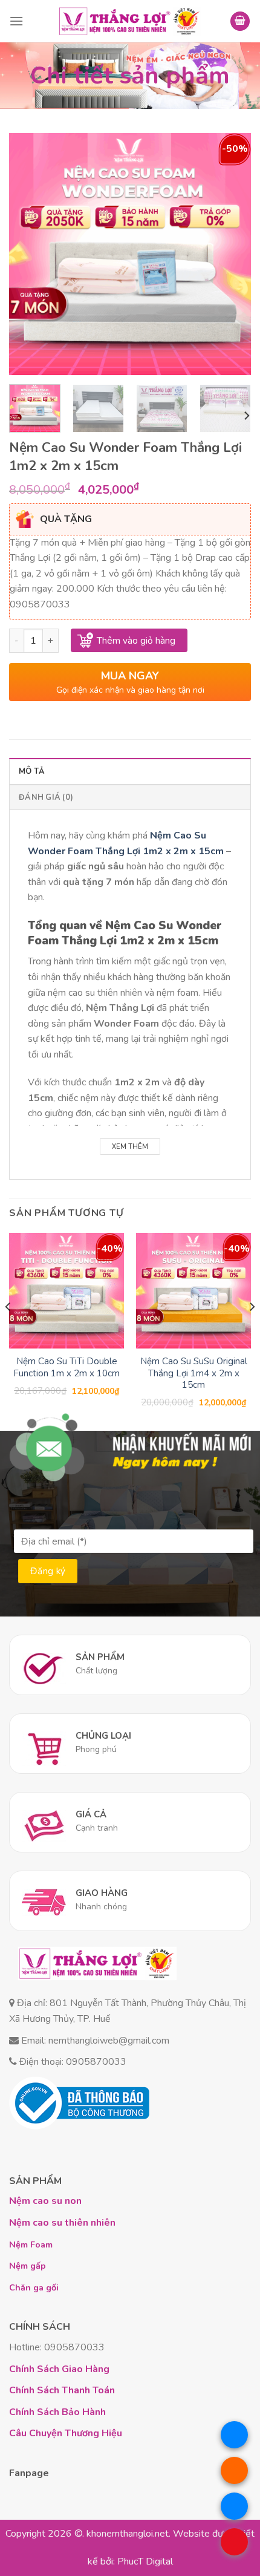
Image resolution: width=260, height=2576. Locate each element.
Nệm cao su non (45, 2201)
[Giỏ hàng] (240, 21)
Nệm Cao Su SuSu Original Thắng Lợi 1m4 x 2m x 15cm (194, 1373)
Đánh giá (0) (46, 797)
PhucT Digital (145, 2561)
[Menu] (16, 21)
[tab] (130, 771)
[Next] (231, 254)
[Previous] (29, 254)
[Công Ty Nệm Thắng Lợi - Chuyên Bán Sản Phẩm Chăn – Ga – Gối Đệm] (130, 21)
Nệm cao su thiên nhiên (62, 2223)
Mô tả (32, 771)
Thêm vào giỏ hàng (136, 640)
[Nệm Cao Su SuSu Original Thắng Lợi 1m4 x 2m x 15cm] (193, 1290)
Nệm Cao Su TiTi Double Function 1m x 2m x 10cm (67, 1368)
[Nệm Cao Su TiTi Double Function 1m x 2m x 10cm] (67, 1290)
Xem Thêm (130, 1147)
